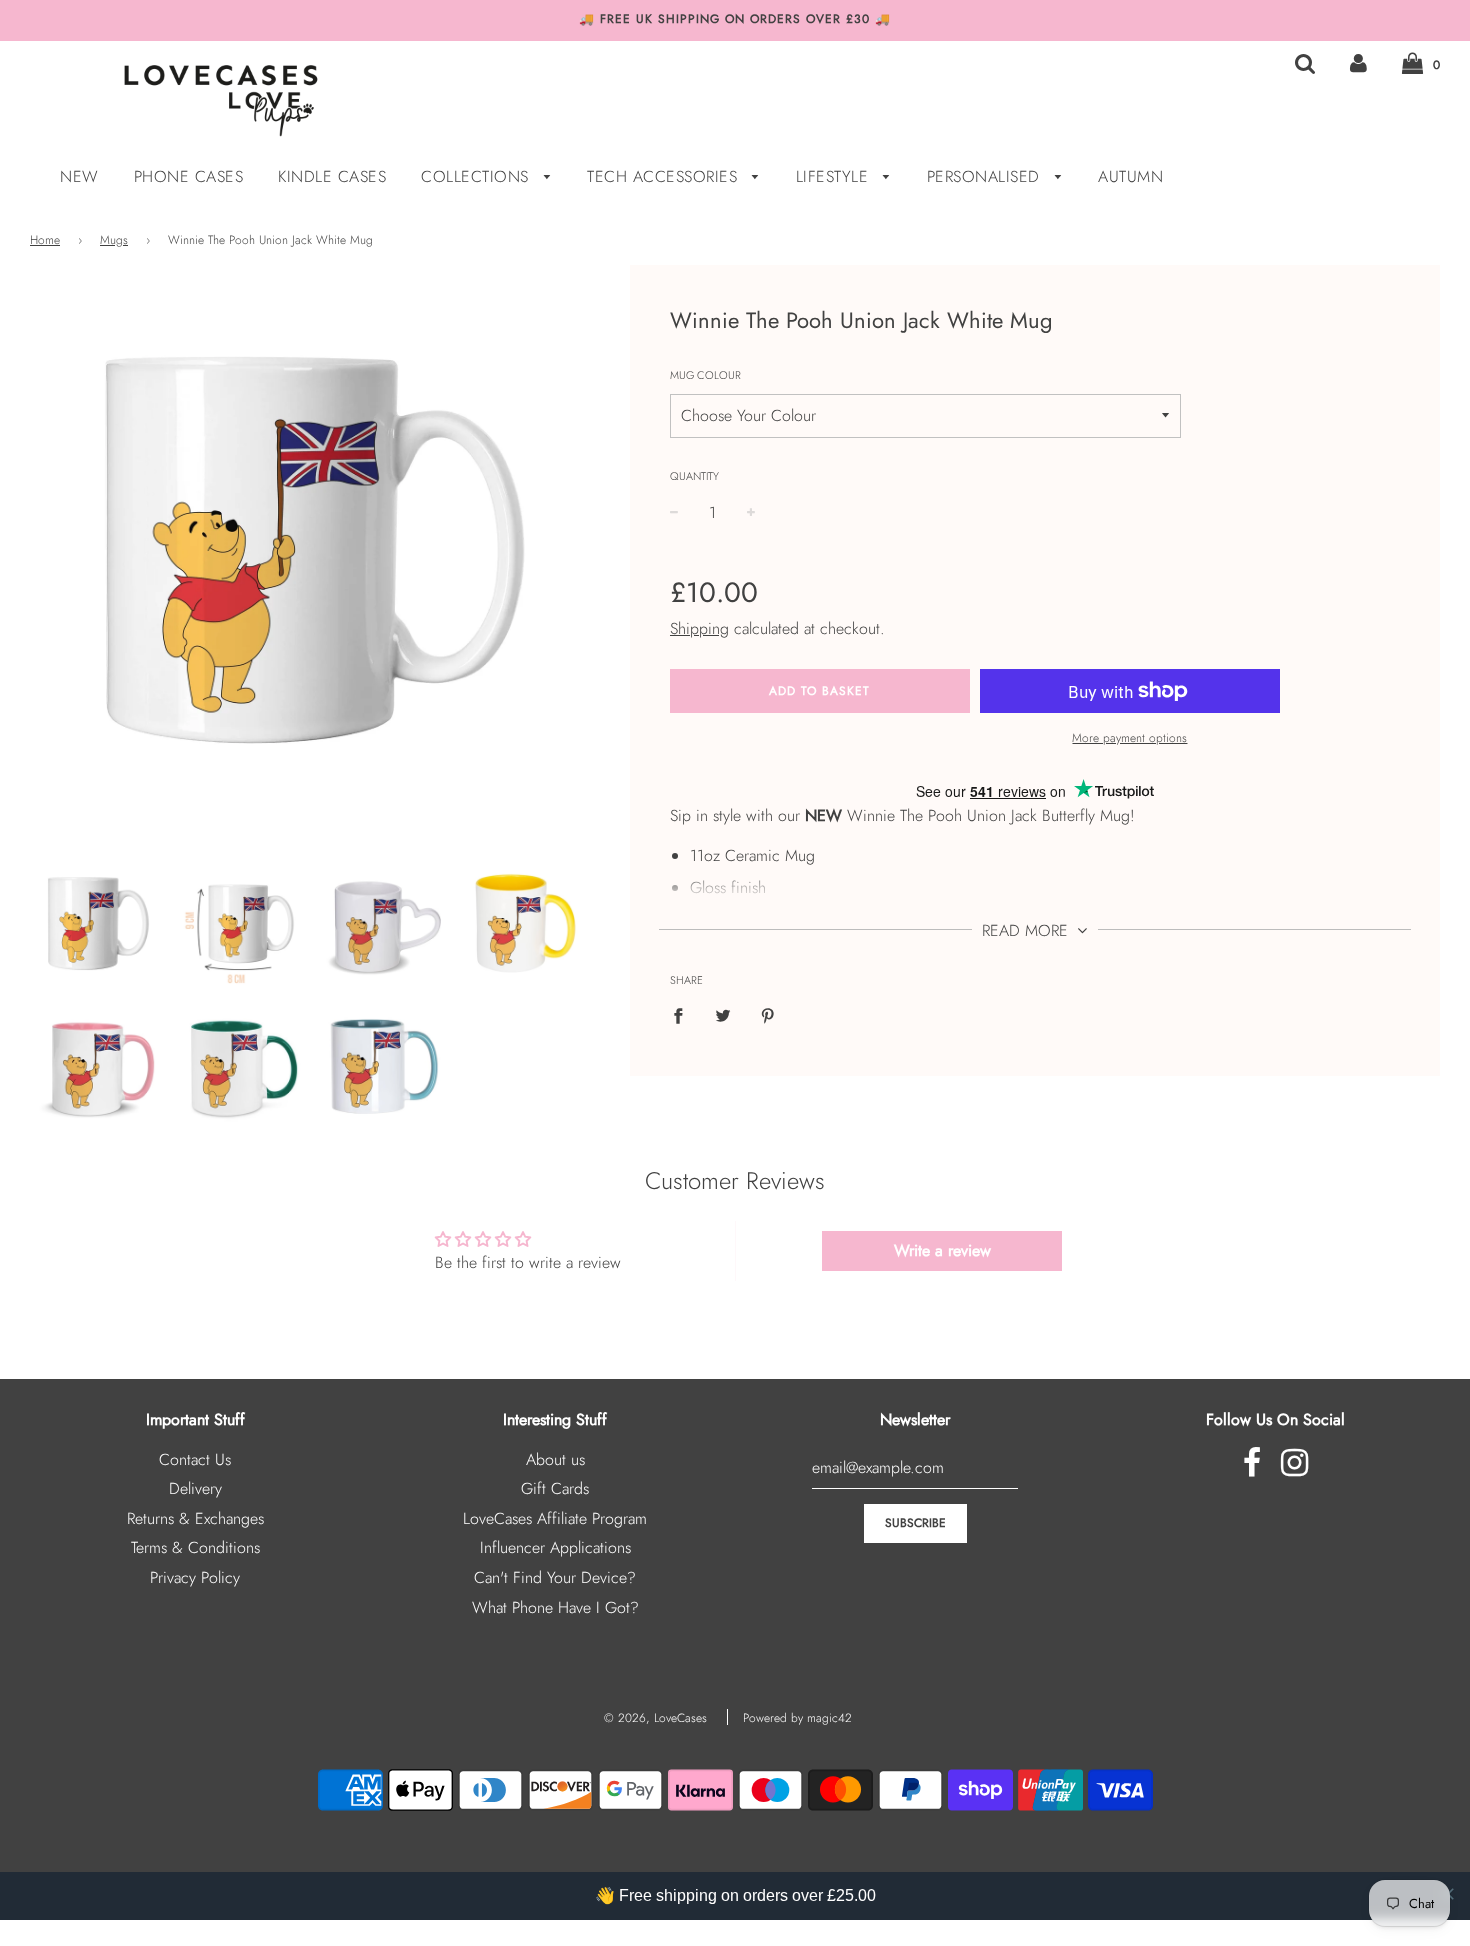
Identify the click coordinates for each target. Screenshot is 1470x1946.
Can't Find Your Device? (555, 1577)
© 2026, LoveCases (655, 1718)
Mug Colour (705, 375)
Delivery (195, 1488)
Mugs (114, 240)
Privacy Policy (195, 1577)
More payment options (1129, 738)
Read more (1027, 930)
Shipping (699, 628)
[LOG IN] (1358, 63)
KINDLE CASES (332, 176)
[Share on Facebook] (684, 1015)
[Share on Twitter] (723, 1015)
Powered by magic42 (797, 1718)
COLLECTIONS (477, 176)
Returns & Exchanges (195, 1518)
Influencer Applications (555, 1547)
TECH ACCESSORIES (665, 176)
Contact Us (195, 1459)
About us (555, 1459)
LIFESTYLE (835, 176)
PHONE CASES (189, 176)
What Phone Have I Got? (555, 1607)
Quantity (694, 476)
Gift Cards (555, 1488)
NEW (79, 176)
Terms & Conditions (195, 1547)
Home (45, 240)
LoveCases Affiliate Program (555, 1518)
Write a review (942, 1250)
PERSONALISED (986, 176)
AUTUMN (1130, 176)
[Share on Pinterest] (768, 1015)
